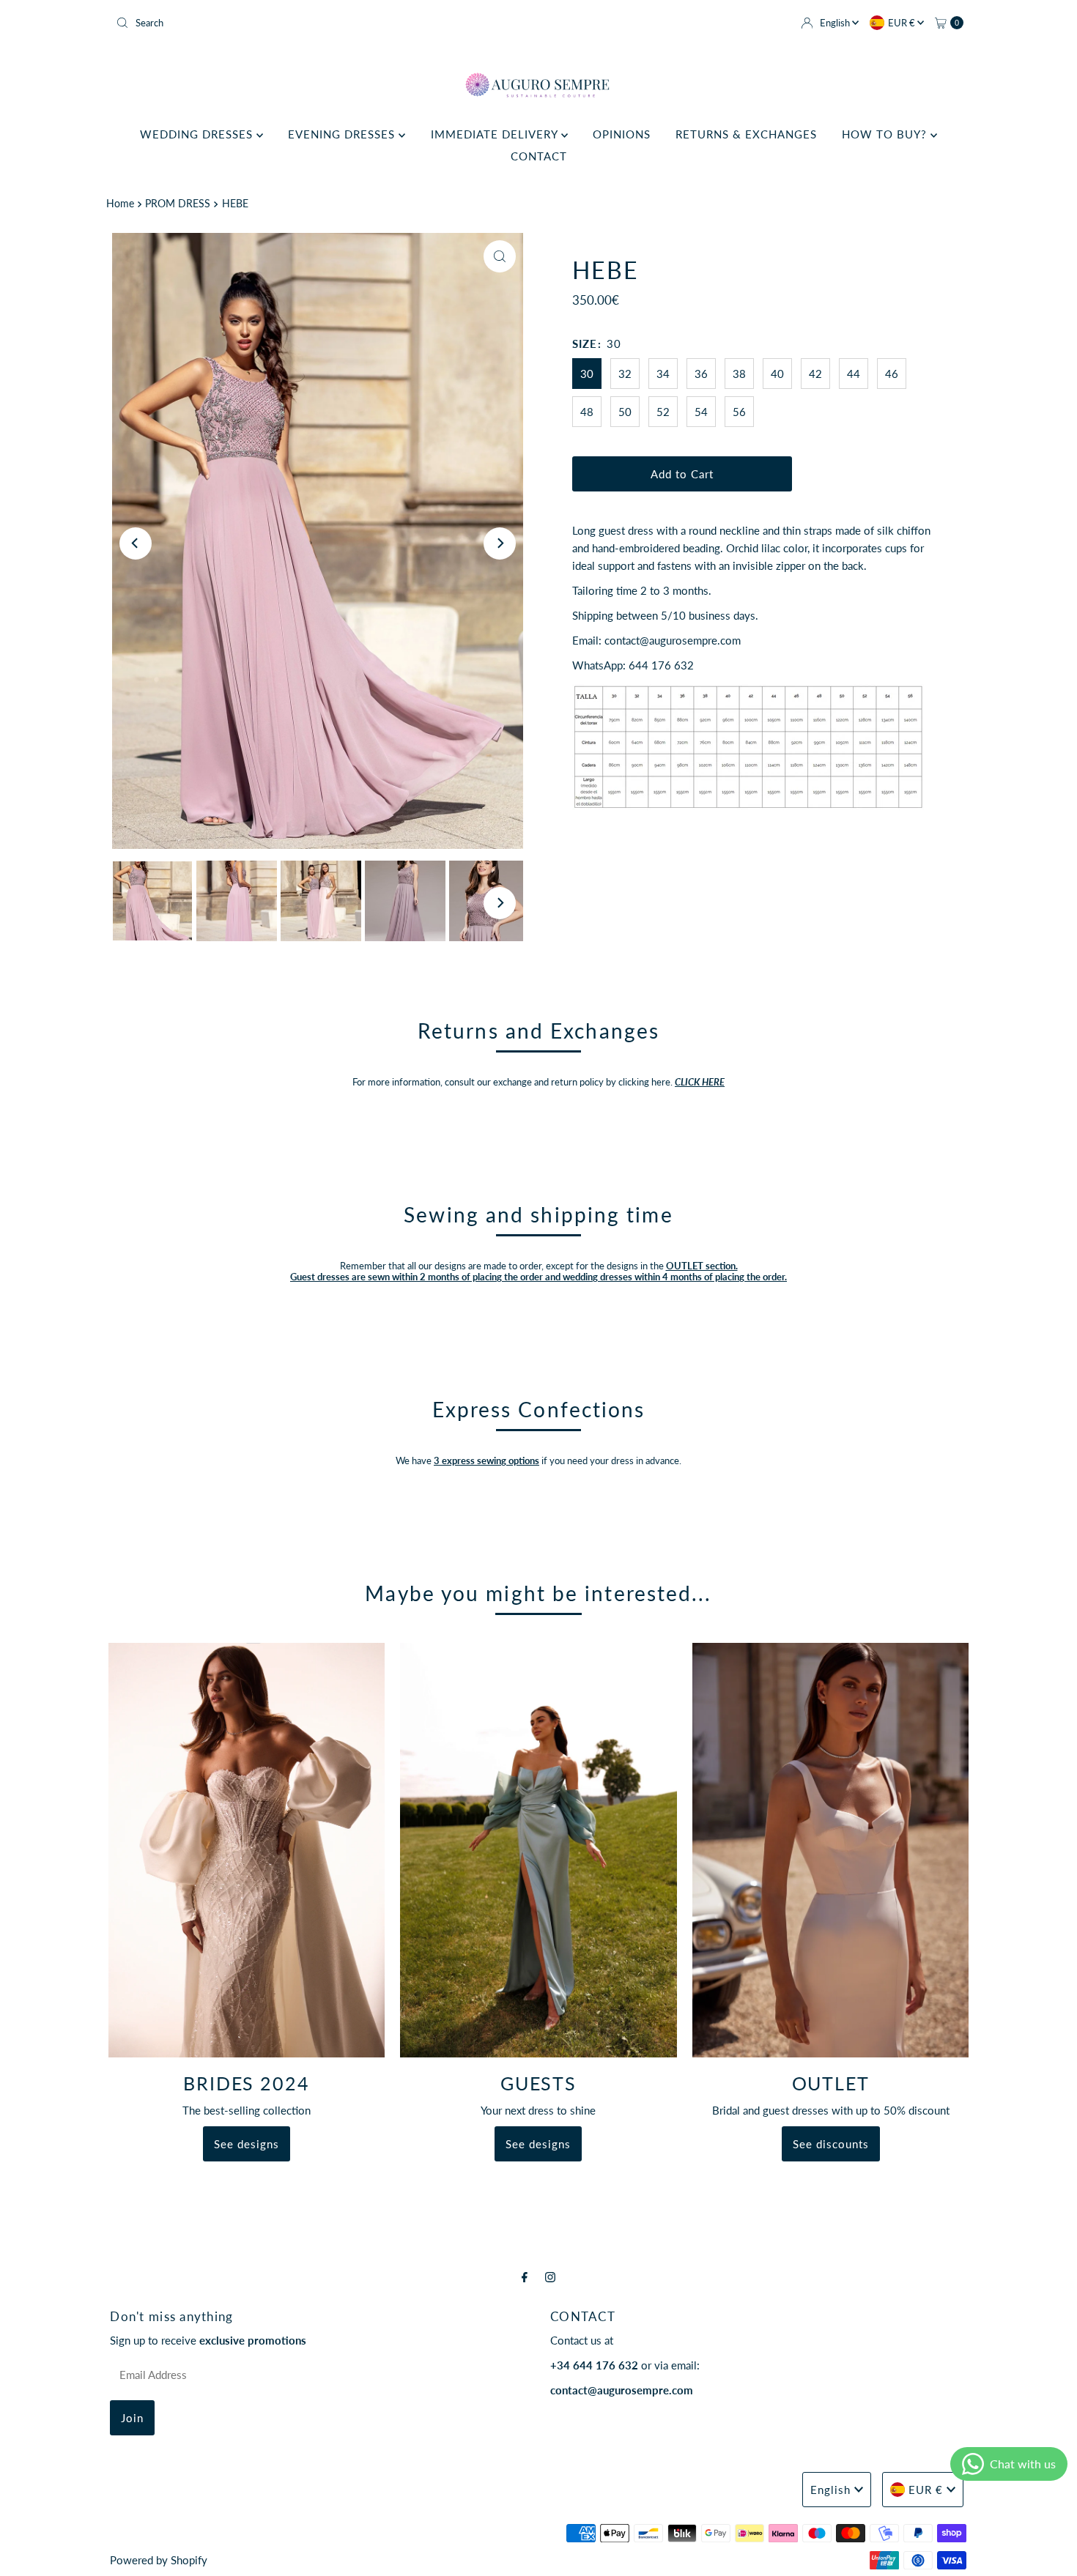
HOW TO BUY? (886, 134)
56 (739, 412)
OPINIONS (622, 134)
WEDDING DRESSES (198, 134)
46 (892, 374)
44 (854, 374)
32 (625, 374)
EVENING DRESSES (343, 134)
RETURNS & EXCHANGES (746, 134)
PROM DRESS (178, 204)
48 (587, 412)
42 (815, 374)
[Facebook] (525, 2276)
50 (625, 412)
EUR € (903, 23)
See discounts (831, 2144)
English (836, 23)
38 (739, 374)
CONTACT (539, 156)
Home (120, 204)
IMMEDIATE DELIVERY (496, 134)
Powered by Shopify (159, 2560)
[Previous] (136, 543)
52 (663, 412)
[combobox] (321, 23)
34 (663, 374)
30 (587, 374)
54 (701, 412)
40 (777, 374)
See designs (247, 2144)
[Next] (500, 543)
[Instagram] (550, 2276)
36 (701, 374)
